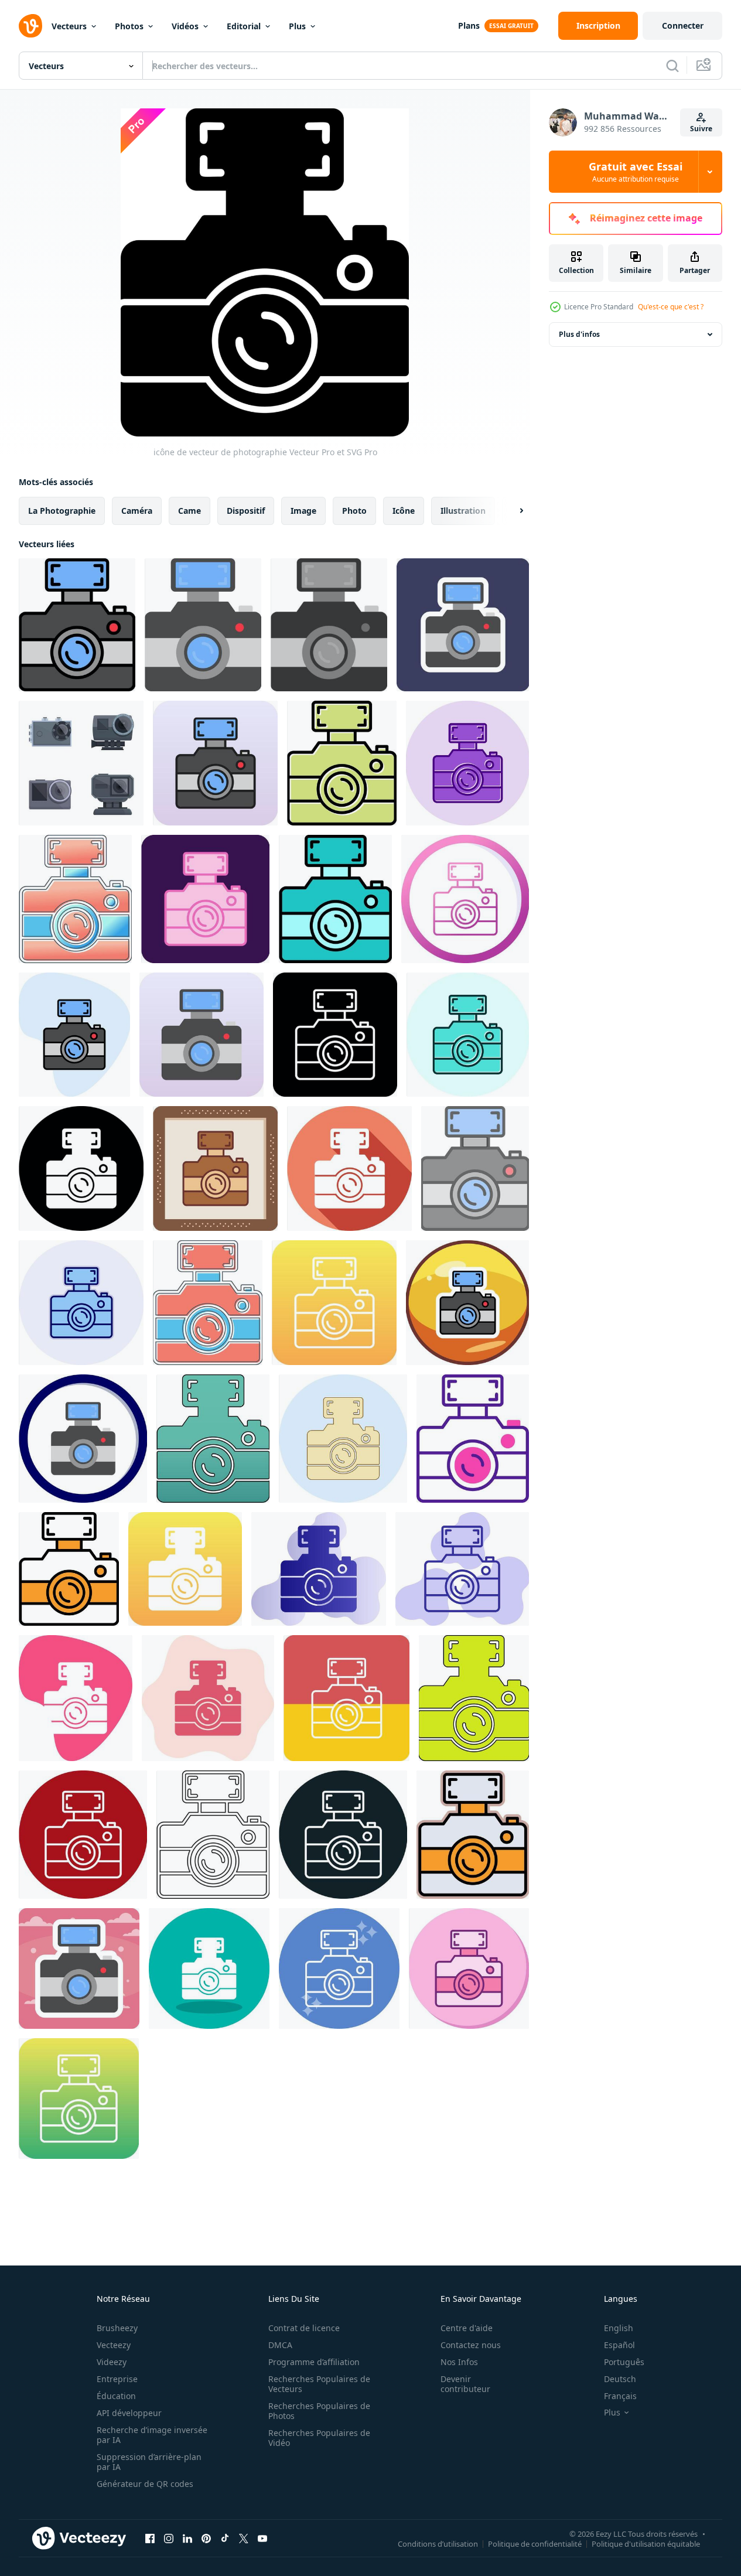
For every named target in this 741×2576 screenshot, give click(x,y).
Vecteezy (114, 2345)
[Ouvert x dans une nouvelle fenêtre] (244, 2538)
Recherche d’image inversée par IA (152, 2435)
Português (624, 2362)
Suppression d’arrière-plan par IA (149, 2462)
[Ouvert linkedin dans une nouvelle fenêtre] (187, 2538)
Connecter (683, 25)
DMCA (280, 2345)
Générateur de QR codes (145, 2484)
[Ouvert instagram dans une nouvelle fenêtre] (169, 2538)
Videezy (112, 2362)
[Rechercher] (672, 66)
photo (354, 511)
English (619, 2328)
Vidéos (185, 26)
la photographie (62, 511)
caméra (137, 511)
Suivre (701, 129)
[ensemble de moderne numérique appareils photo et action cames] (81, 763)
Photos (129, 26)
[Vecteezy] (30, 26)
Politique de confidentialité (535, 2543)
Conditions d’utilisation (438, 2543)
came (189, 511)
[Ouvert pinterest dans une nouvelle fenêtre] (206, 2538)
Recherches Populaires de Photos (319, 2411)
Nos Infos (459, 2362)
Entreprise (117, 2379)
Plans (469, 25)
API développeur (129, 2413)
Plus (297, 26)
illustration (463, 511)
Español (619, 2345)
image (303, 511)
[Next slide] (511, 511)
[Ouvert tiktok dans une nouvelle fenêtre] (225, 2538)
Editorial (244, 26)
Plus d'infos (579, 334)
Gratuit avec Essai (636, 172)
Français (620, 2396)
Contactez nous (471, 2345)
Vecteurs (69, 26)
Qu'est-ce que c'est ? (671, 307)
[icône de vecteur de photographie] (77, 625)
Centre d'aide (467, 2328)
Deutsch (620, 2379)
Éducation (116, 2396)
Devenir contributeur (465, 2384)
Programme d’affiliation (314, 2362)
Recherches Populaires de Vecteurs (319, 2384)
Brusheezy (117, 2328)
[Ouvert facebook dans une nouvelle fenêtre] (150, 2538)
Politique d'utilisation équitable (646, 2543)
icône (404, 511)
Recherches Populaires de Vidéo (319, 2438)
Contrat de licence (304, 2328)
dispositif (246, 511)
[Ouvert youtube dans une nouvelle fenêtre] (262, 2538)
